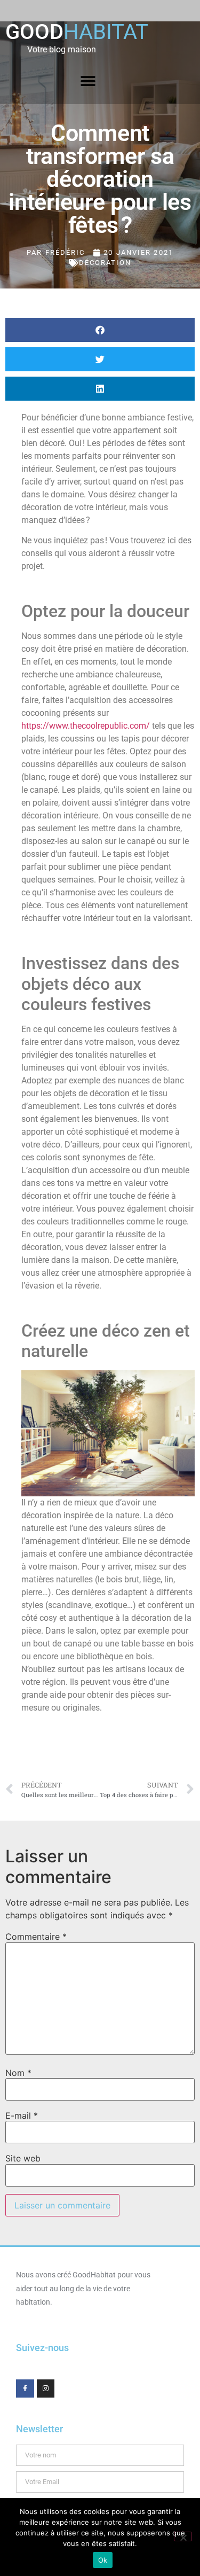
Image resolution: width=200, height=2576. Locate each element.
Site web (23, 2158)
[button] (88, 81)
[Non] (183, 2536)
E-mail (22, 2116)
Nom (18, 2073)
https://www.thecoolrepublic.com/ (86, 726)
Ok (103, 2560)
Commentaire (36, 1937)
